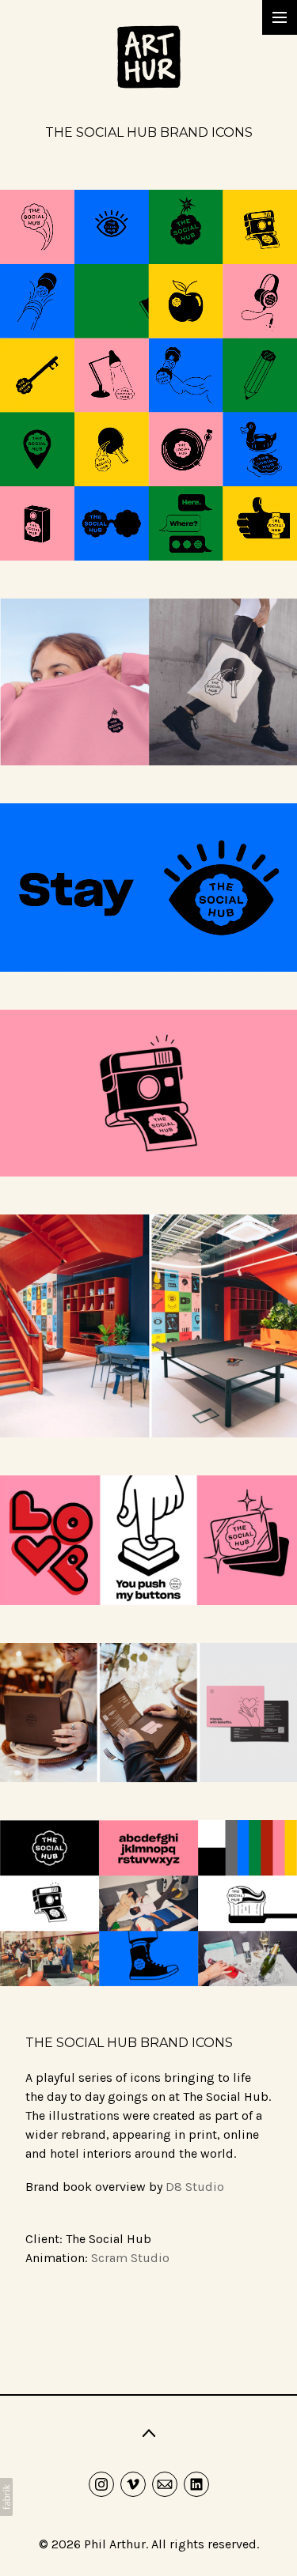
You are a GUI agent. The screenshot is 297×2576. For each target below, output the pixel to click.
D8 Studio (195, 2187)
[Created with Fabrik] (6, 2497)
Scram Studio (130, 2258)
